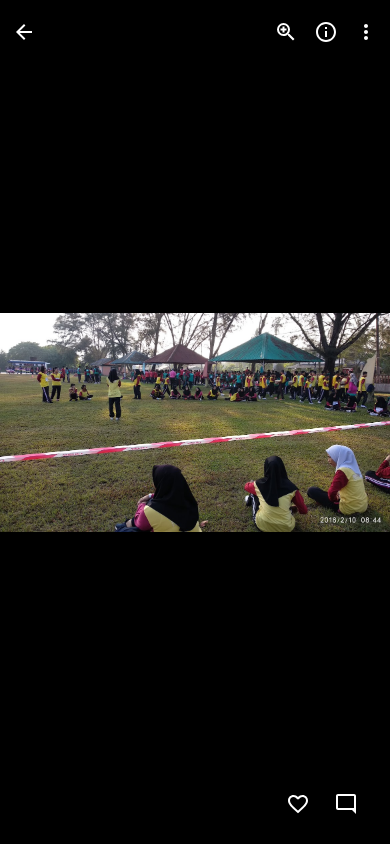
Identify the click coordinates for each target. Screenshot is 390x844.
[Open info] (326, 32)
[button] (334, 422)
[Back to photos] (24, 32)
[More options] (366, 32)
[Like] (298, 804)
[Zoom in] (286, 32)
